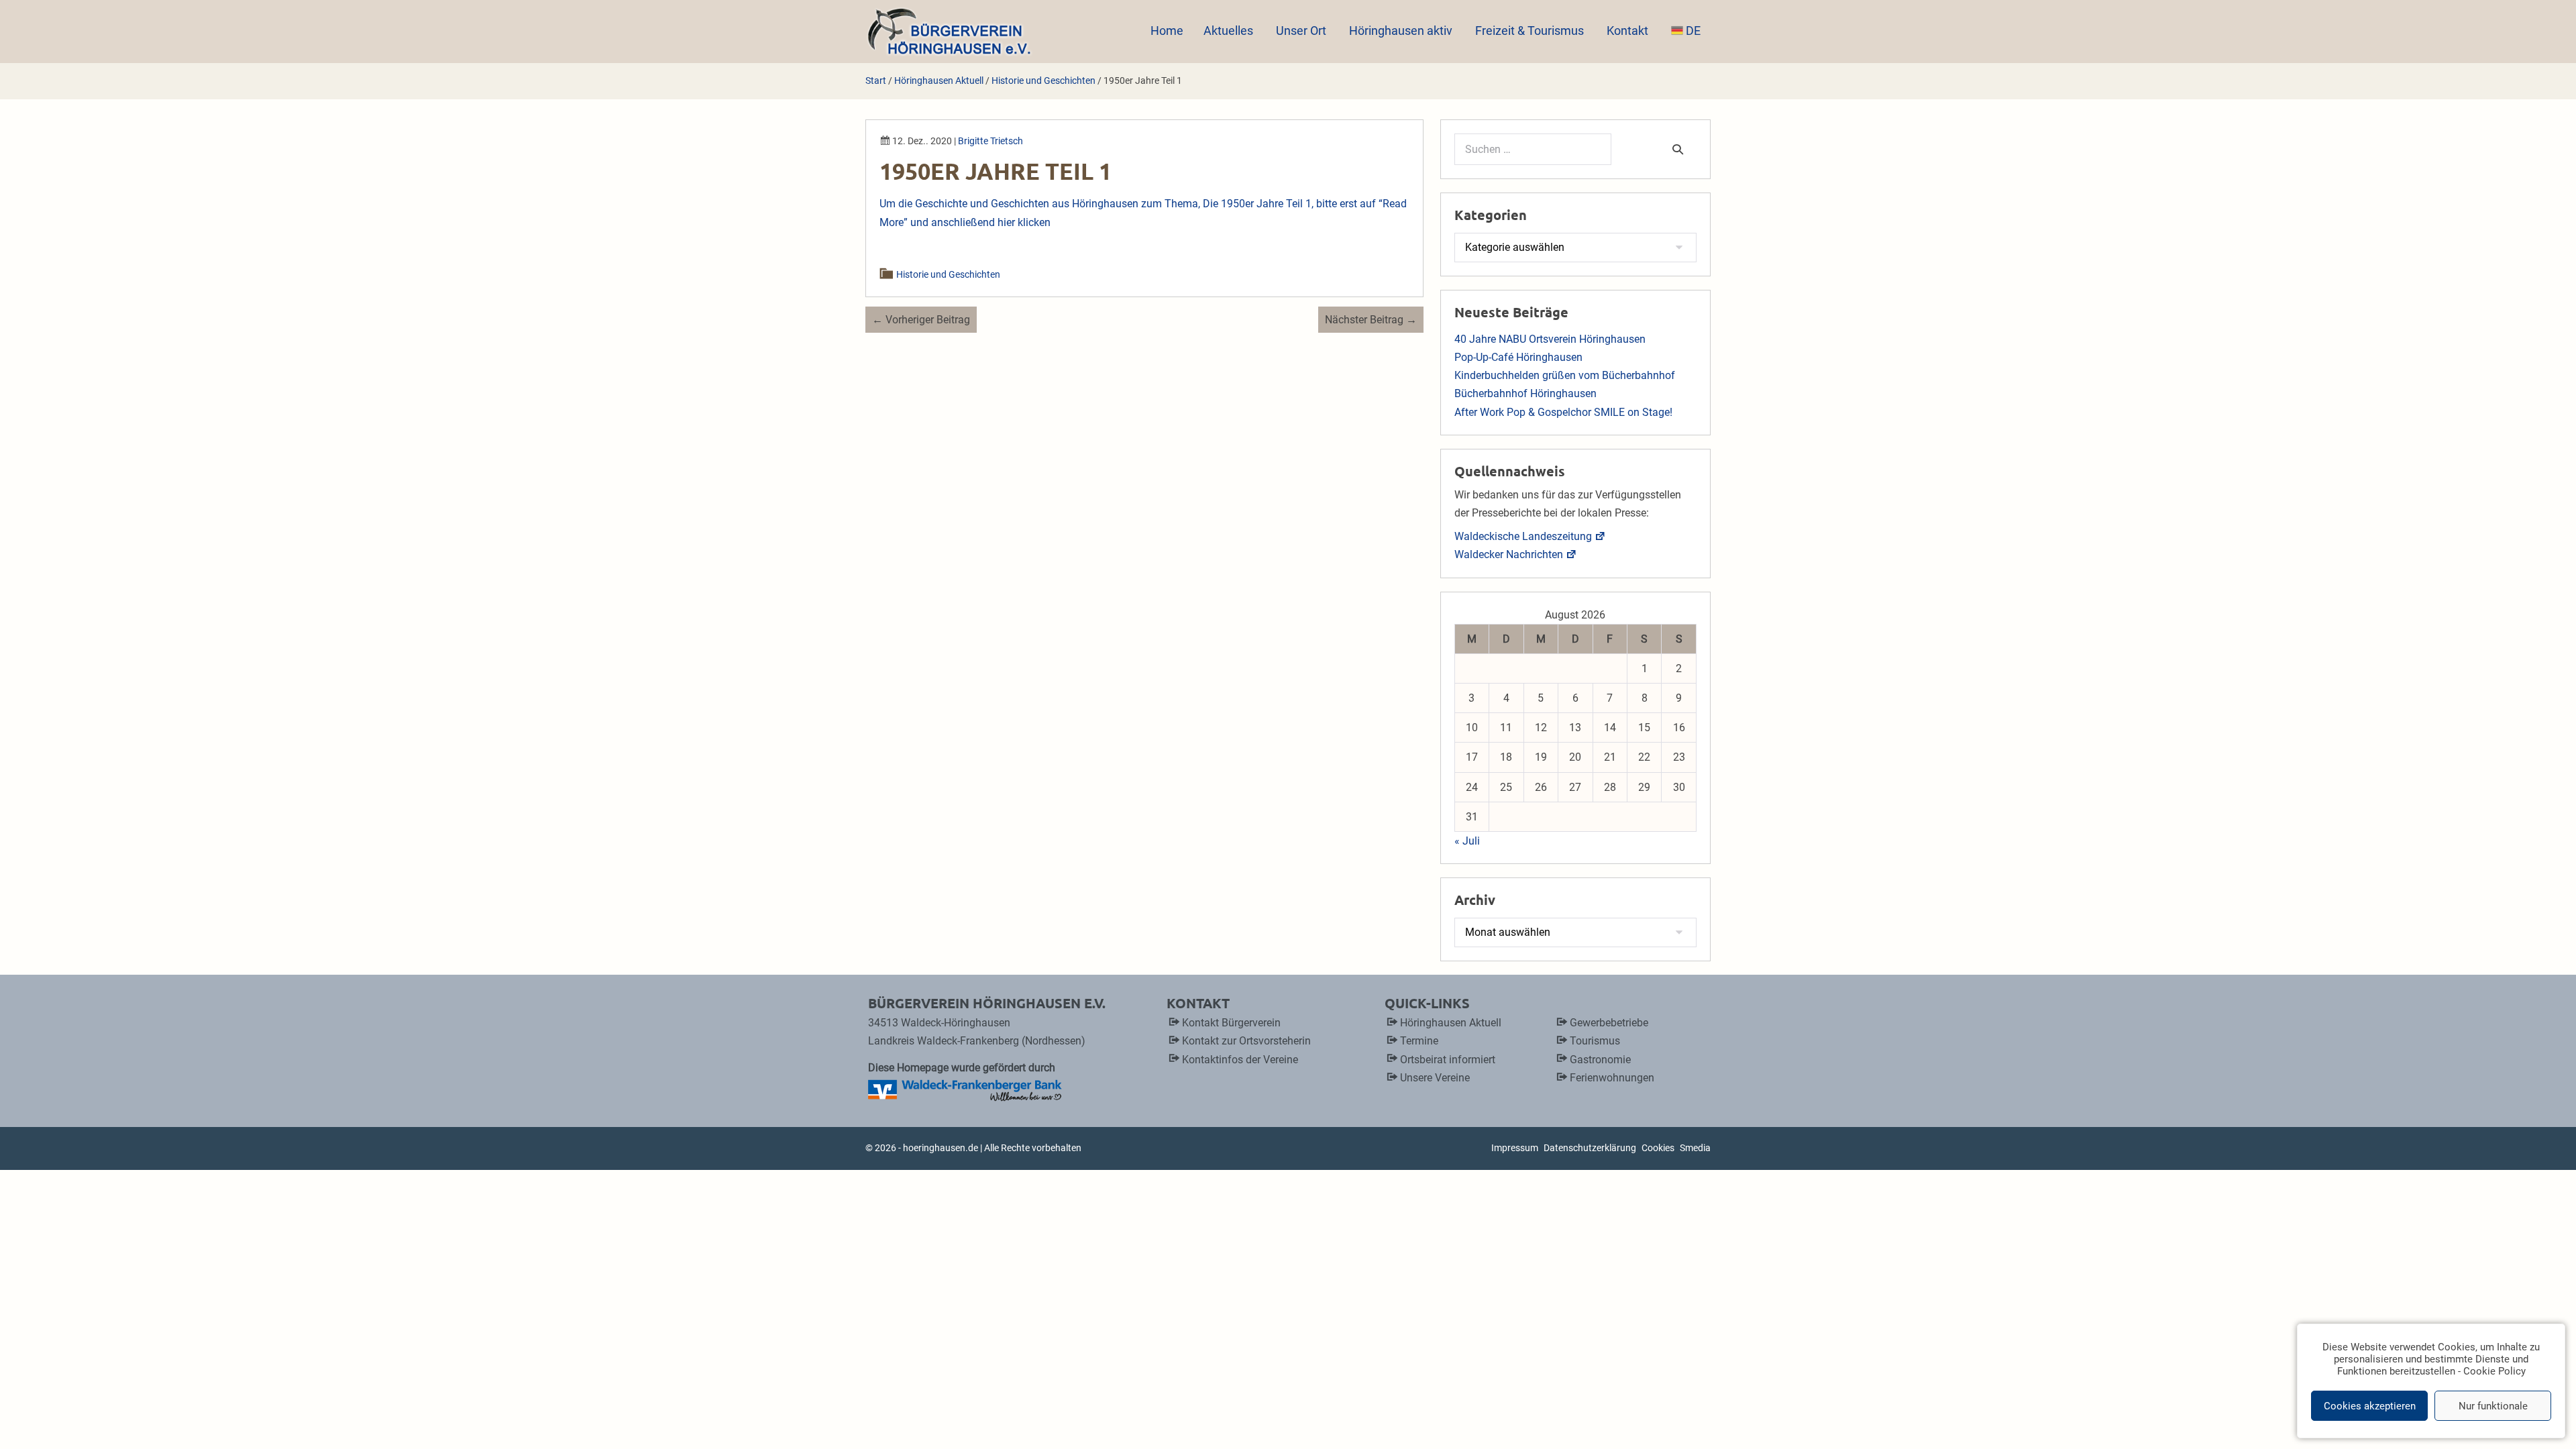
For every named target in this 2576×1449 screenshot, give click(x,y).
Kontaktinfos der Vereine (1240, 1060)
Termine (1419, 1041)
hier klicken (1024, 222)
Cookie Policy (2494, 1371)
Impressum (1515, 1148)
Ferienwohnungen (1612, 1078)
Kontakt (1629, 31)
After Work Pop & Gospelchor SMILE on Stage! (1563, 412)
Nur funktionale (2493, 1406)
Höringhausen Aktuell (1451, 1023)
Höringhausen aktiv (1402, 31)
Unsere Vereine (1435, 1078)
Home (1167, 31)
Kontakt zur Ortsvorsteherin (1246, 1041)
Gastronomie (1600, 1060)
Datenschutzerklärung (1590, 1148)
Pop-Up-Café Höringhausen (1518, 357)
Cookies (1658, 1148)
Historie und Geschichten (949, 274)
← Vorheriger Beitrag (921, 320)
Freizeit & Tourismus (1531, 31)
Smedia (1695, 1148)
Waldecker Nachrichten (1509, 554)
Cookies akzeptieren (2370, 1406)
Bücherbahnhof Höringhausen (1525, 393)
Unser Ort (1302, 31)
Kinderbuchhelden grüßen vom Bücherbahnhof (1565, 375)
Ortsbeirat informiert (1448, 1060)
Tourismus (1595, 1041)
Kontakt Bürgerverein (1231, 1023)
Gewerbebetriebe (1609, 1023)
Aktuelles (1230, 31)
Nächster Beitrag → (1371, 320)
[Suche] (1678, 149)
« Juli (1467, 841)
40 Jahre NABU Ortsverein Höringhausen (1550, 339)
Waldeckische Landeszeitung (1523, 536)
